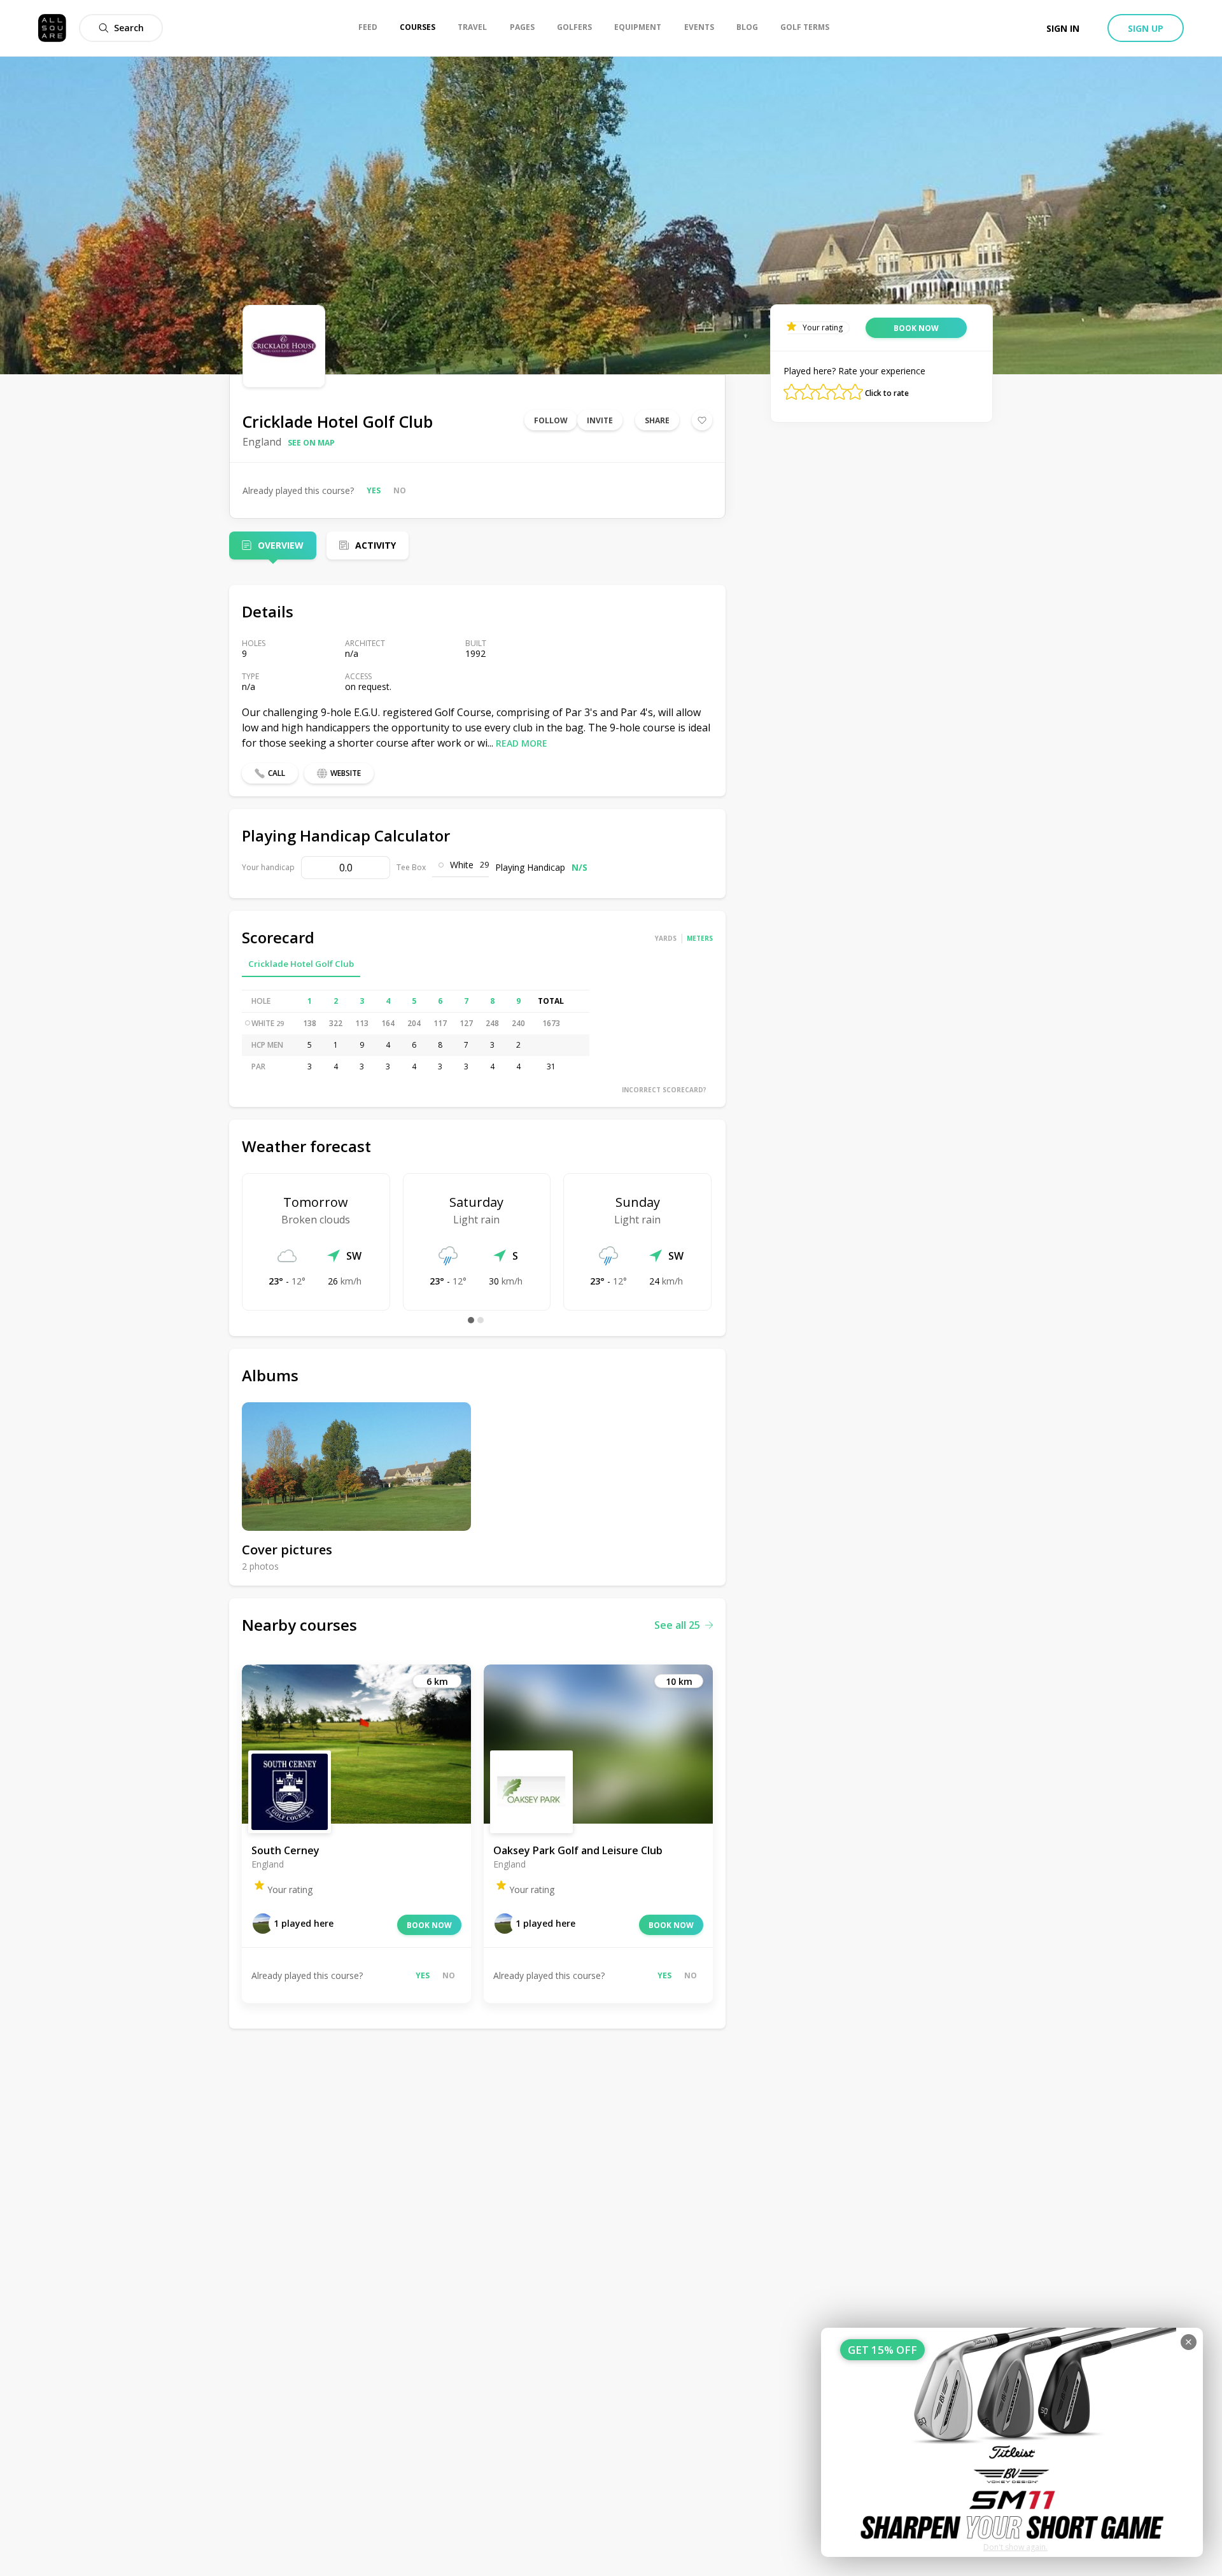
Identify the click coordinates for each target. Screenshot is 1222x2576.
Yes (374, 490)
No (400, 490)
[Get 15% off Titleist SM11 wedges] (1012, 2442)
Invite (600, 420)
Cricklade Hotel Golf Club (301, 964)
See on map (311, 443)
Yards (666, 938)
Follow (551, 420)
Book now (429, 1925)
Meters (700, 938)
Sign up (1146, 28)
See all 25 (677, 1625)
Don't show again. (1015, 2547)
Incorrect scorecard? (664, 1090)
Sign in (1063, 28)
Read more (522, 743)
